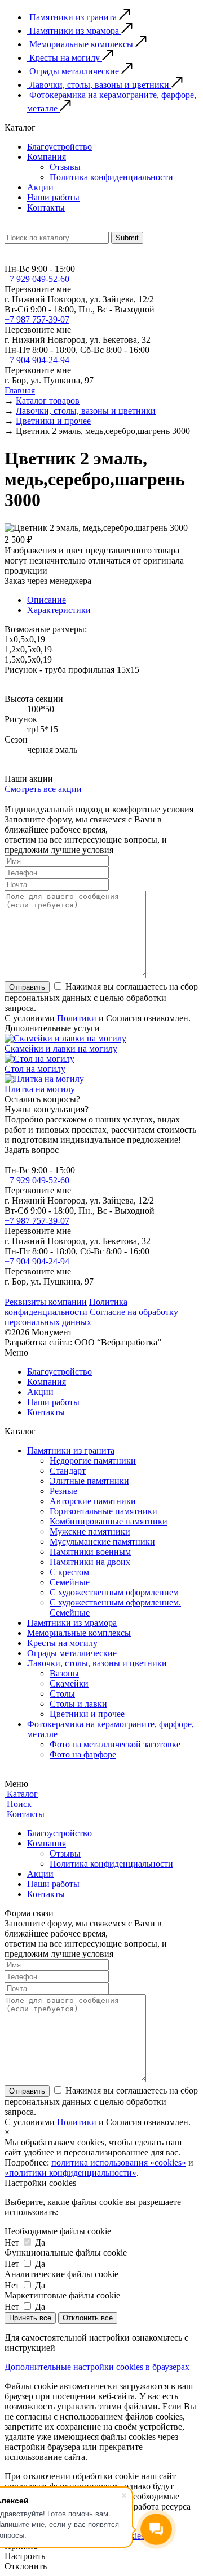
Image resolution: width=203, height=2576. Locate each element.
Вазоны (64, 1673)
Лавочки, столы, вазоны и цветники (97, 1663)
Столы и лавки (78, 1704)
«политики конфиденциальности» (70, 2173)
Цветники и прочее (87, 1714)
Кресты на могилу (62, 1643)
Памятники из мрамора (72, 1623)
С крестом (69, 1572)
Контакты (46, 207)
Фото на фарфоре (83, 1754)
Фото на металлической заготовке (115, 1744)
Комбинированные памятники (109, 1521)
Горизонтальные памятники (103, 1511)
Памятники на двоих (90, 1562)
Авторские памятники (93, 1501)
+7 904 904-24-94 (37, 360)
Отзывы (65, 167)
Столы (62, 1694)
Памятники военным (90, 1552)
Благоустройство (59, 147)
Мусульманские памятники (102, 1542)
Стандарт (68, 1471)
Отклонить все (88, 2318)
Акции (40, 187)
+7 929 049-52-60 (37, 279)
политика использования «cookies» (119, 2163)
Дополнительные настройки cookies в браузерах (97, 2367)
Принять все (30, 2318)
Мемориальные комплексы (79, 1633)
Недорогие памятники (93, 1461)
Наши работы (53, 197)
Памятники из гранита (71, 1450)
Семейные (70, 1582)
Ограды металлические (72, 1653)
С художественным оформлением (114, 1592)
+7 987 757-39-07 (37, 319)
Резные (63, 1491)
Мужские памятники (90, 1531)
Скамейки (69, 1683)
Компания (47, 157)
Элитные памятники (89, 1481)
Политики (77, 1018)
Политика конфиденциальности (111, 177)
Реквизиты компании (46, 1302)
